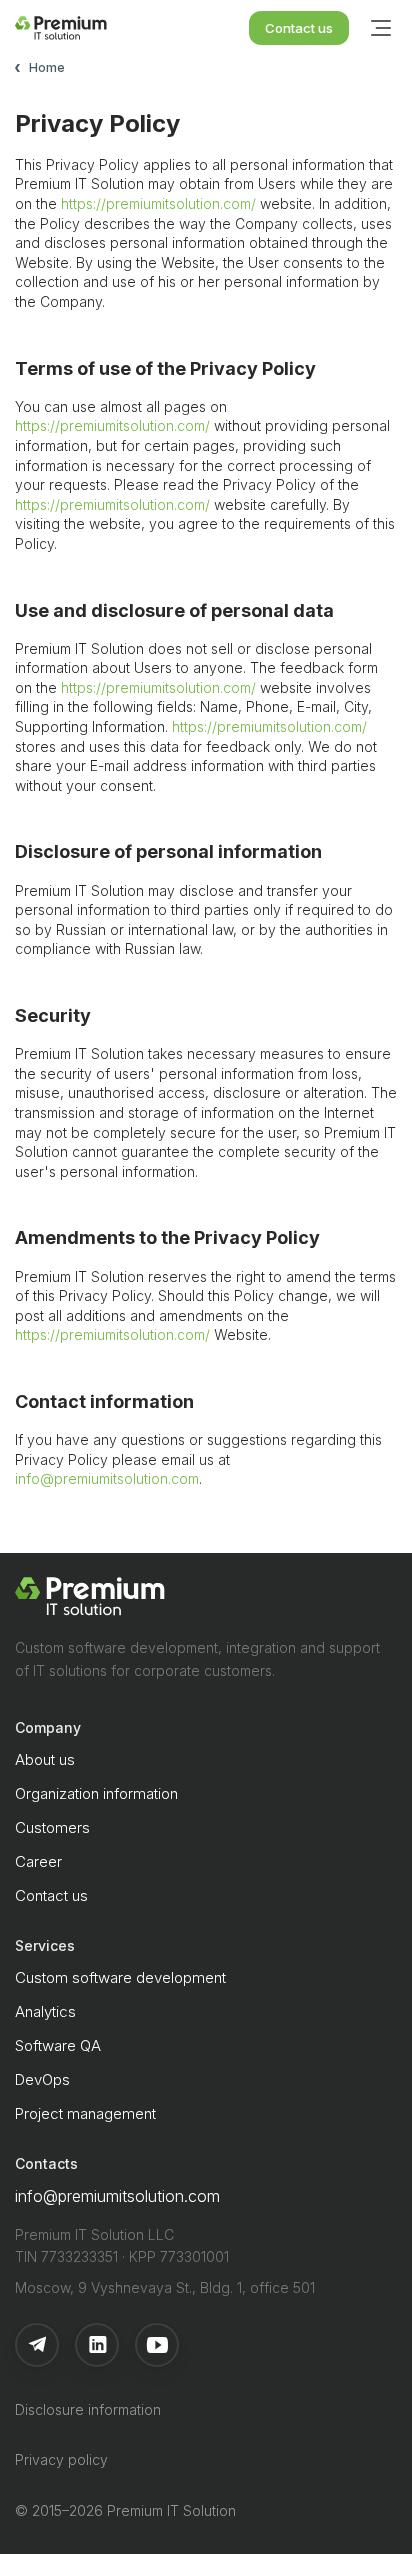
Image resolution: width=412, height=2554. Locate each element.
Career (38, 1861)
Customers (52, 1827)
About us (45, 1759)
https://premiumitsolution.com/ (158, 203)
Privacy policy (61, 2459)
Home (47, 67)
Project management (85, 2113)
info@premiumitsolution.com (107, 1478)
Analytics (45, 2011)
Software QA (58, 2045)
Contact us (299, 28)
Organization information (96, 1793)
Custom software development (120, 1977)
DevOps (42, 2079)
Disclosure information (88, 2409)
